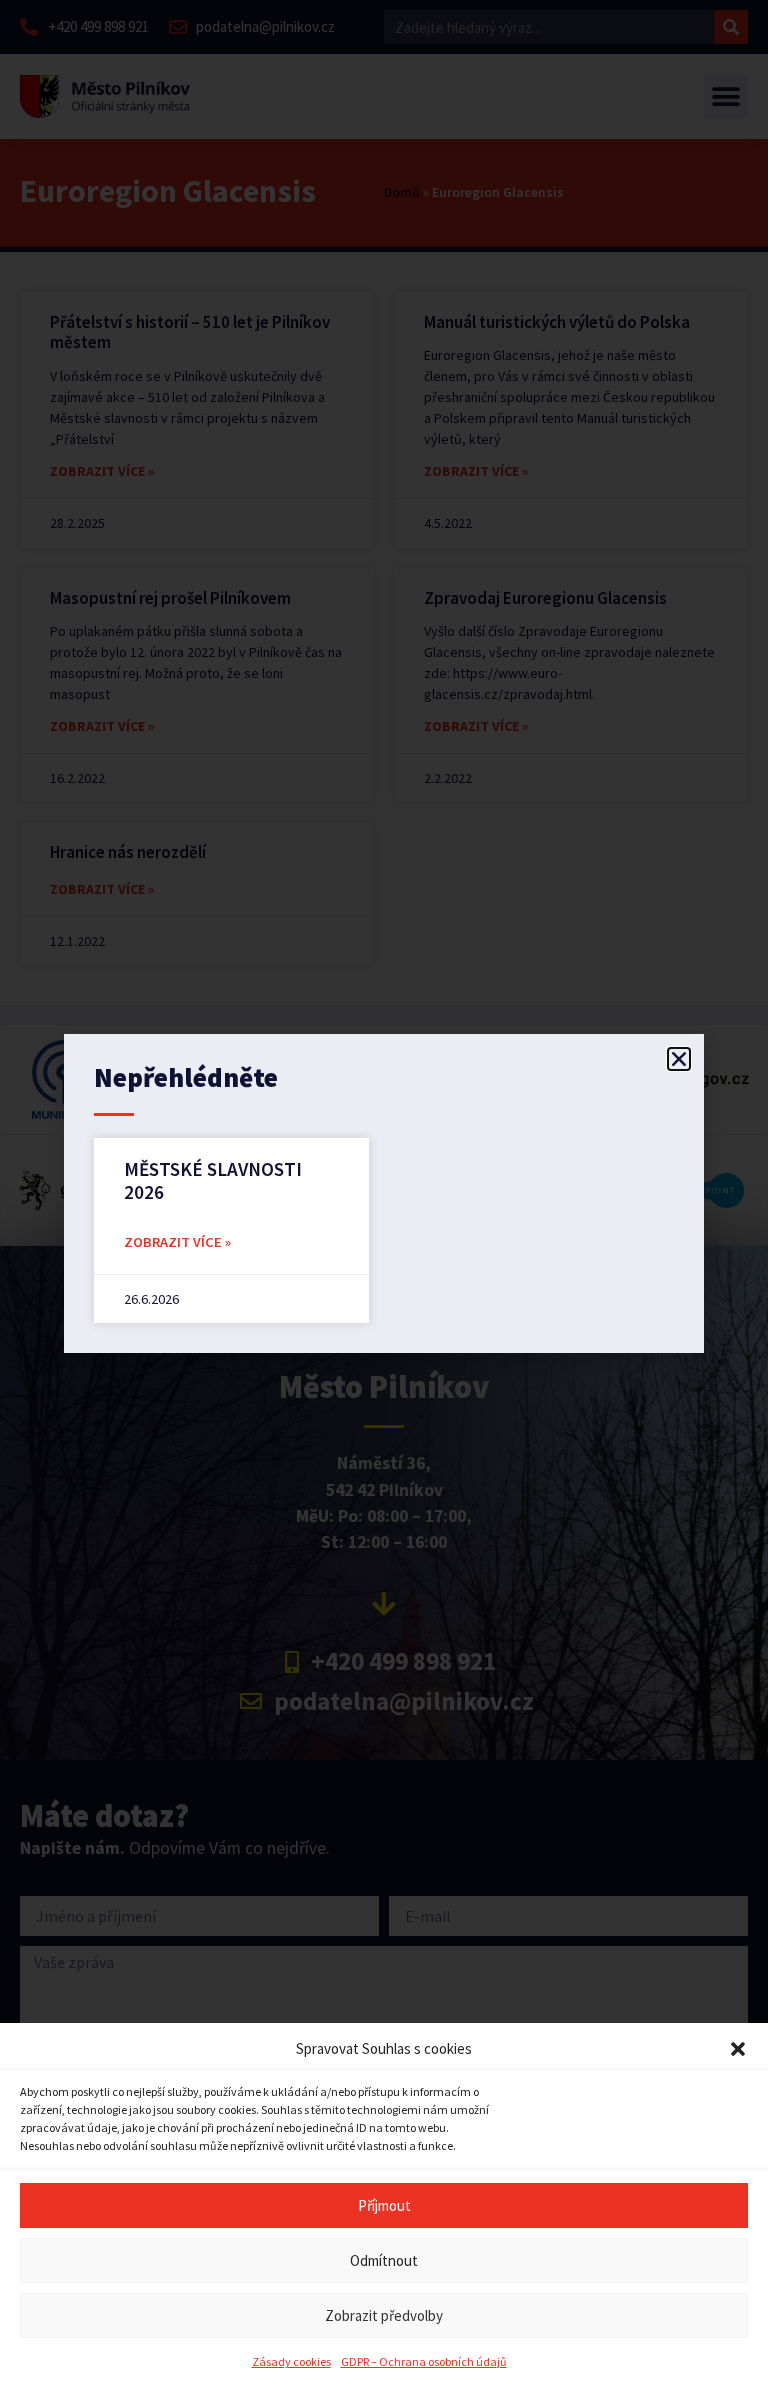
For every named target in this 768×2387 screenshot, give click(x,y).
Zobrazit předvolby (384, 2315)
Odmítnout (384, 2260)
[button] (738, 2049)
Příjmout (384, 2205)
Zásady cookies (291, 2361)
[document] (384, 1193)
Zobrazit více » (177, 1242)
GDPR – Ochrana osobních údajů (424, 2361)
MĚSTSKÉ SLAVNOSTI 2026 (213, 1180)
